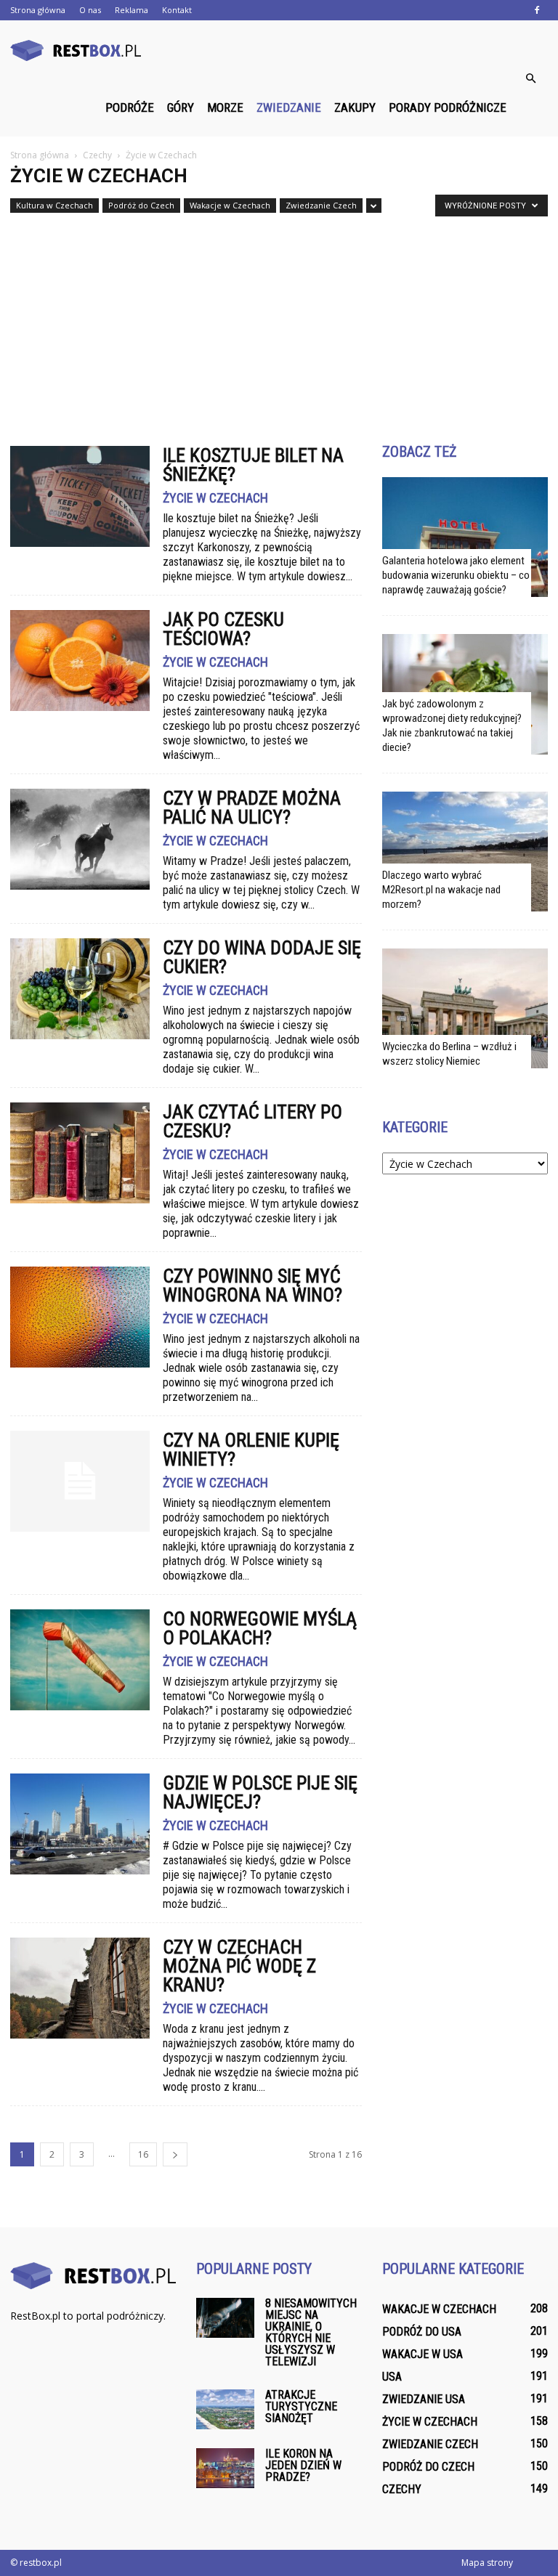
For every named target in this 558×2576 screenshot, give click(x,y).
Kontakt (177, 10)
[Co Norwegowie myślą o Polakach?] (80, 1660)
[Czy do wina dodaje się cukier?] (80, 989)
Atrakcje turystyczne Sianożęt (301, 2406)
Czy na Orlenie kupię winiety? (251, 1450)
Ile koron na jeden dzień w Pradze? (303, 2465)
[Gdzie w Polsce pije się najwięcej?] (80, 1824)
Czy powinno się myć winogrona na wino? (252, 1285)
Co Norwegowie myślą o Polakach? (260, 1628)
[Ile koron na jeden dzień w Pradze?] (225, 2468)
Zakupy (355, 107)
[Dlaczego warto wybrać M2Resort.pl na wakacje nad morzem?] (465, 852)
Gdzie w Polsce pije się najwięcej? (260, 1792)
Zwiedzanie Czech (321, 205)
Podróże (130, 107)
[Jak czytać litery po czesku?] (80, 1153)
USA (392, 2377)
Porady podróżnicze (448, 107)
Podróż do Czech (141, 205)
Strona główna (38, 10)
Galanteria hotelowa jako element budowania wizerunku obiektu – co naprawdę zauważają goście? (456, 575)
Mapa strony (487, 2563)
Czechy (402, 2489)
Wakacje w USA (422, 2354)
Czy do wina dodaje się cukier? (262, 957)
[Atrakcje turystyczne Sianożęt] (225, 2409)
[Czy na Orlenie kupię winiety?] (80, 1481)
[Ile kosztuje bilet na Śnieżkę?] (80, 496)
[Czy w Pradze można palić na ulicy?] (80, 839)
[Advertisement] (279, 323)
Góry (181, 107)
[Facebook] (537, 10)
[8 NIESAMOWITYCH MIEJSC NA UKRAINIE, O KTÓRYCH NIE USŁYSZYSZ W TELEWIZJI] (225, 2318)
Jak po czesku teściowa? (223, 629)
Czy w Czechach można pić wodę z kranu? (239, 1966)
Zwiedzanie (289, 107)
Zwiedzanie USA (424, 2399)
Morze (225, 107)
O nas (90, 10)
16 (143, 2154)
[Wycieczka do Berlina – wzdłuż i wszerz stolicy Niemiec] (465, 1008)
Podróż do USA (422, 2332)
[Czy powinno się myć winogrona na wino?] (80, 1317)
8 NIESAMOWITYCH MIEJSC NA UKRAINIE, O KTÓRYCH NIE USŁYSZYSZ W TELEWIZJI (311, 2332)
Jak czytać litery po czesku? (252, 1121)
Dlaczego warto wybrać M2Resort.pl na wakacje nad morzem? (441, 890)
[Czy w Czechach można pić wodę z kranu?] (80, 1988)
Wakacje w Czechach (230, 205)
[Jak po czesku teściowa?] (80, 661)
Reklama (132, 10)
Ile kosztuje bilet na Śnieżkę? (253, 465)
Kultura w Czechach (54, 205)
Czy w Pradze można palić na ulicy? (252, 808)
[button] (530, 78)
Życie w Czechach (215, 498)
